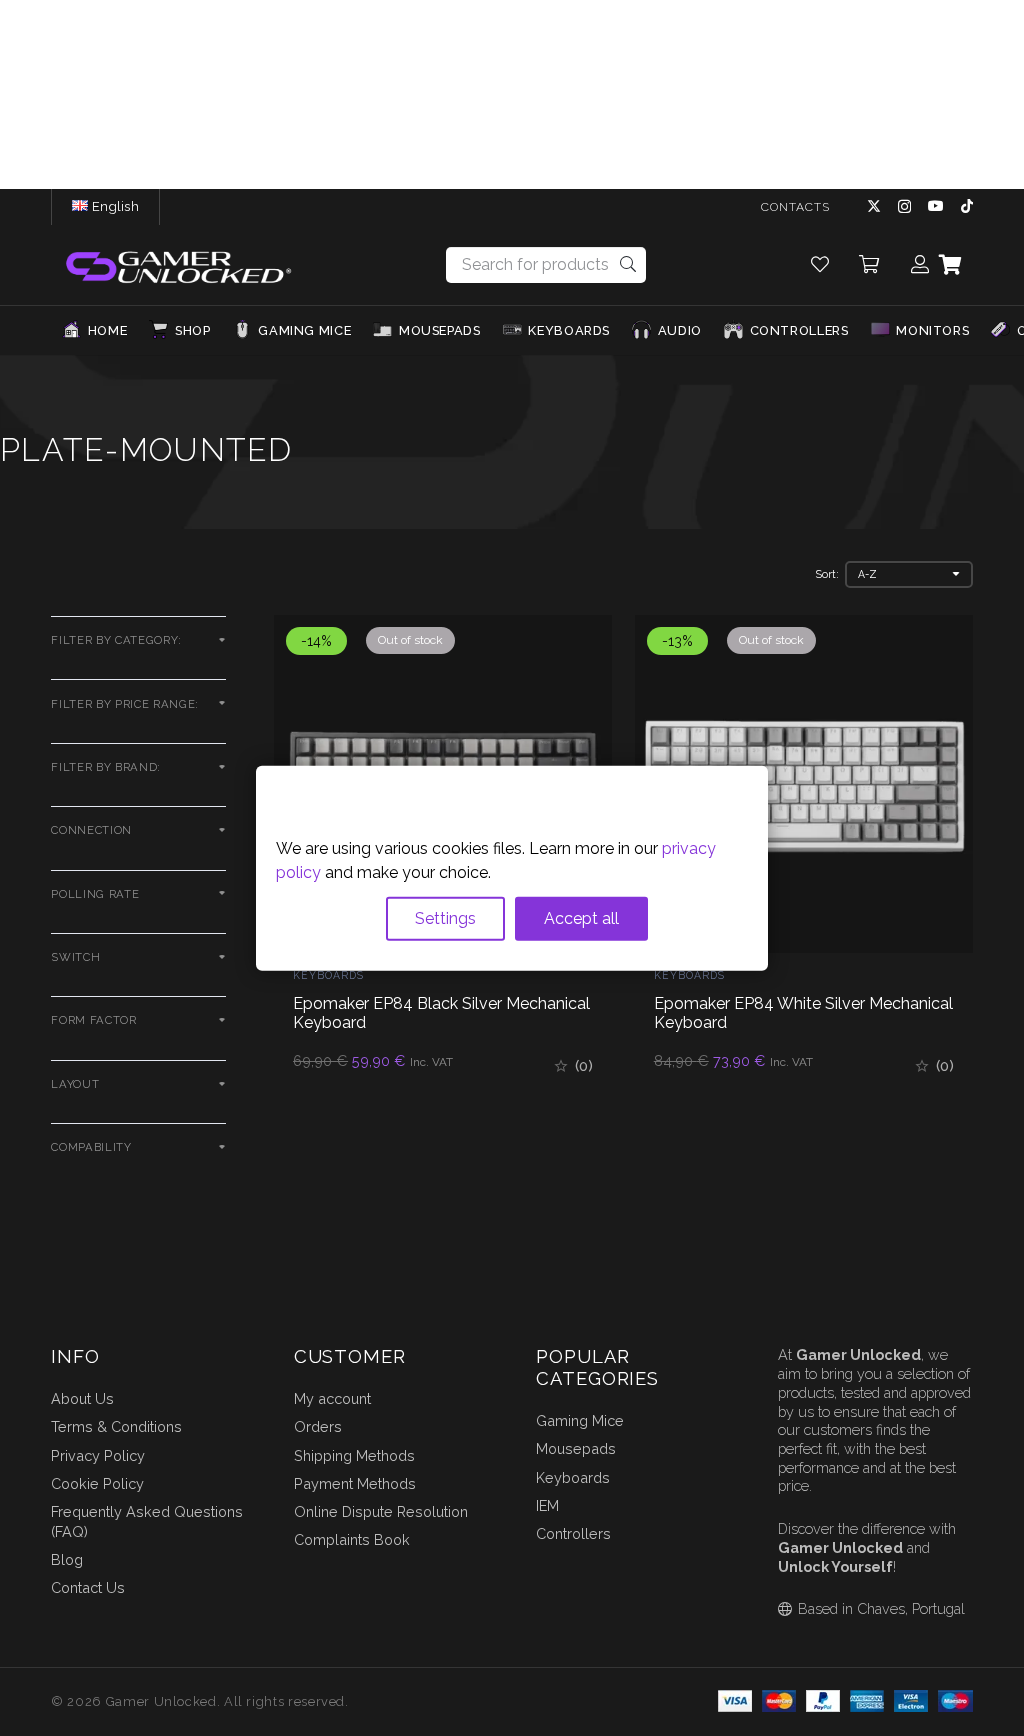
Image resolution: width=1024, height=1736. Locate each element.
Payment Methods (355, 1483)
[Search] (628, 264)
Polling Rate (95, 894)
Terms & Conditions (116, 1426)
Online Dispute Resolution (381, 1511)
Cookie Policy (97, 1483)
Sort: (827, 574)
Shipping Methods (354, 1455)
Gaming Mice (580, 1420)
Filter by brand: (106, 767)
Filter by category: (116, 640)
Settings (445, 917)
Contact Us (88, 1587)
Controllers (573, 1533)
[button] (147, 207)
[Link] (820, 264)
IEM (547, 1505)
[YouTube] (936, 206)
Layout (75, 1084)
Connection (91, 830)
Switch (75, 957)
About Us (82, 1398)
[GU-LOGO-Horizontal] (177, 265)
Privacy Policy (98, 1455)
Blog (67, 1559)
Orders (318, 1426)
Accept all (581, 917)
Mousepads (576, 1448)
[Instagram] (904, 206)
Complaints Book (352, 1539)
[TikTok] (967, 206)
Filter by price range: (125, 704)
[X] (874, 206)
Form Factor (93, 1020)
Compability (91, 1147)
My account (332, 1398)
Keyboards (328, 975)
